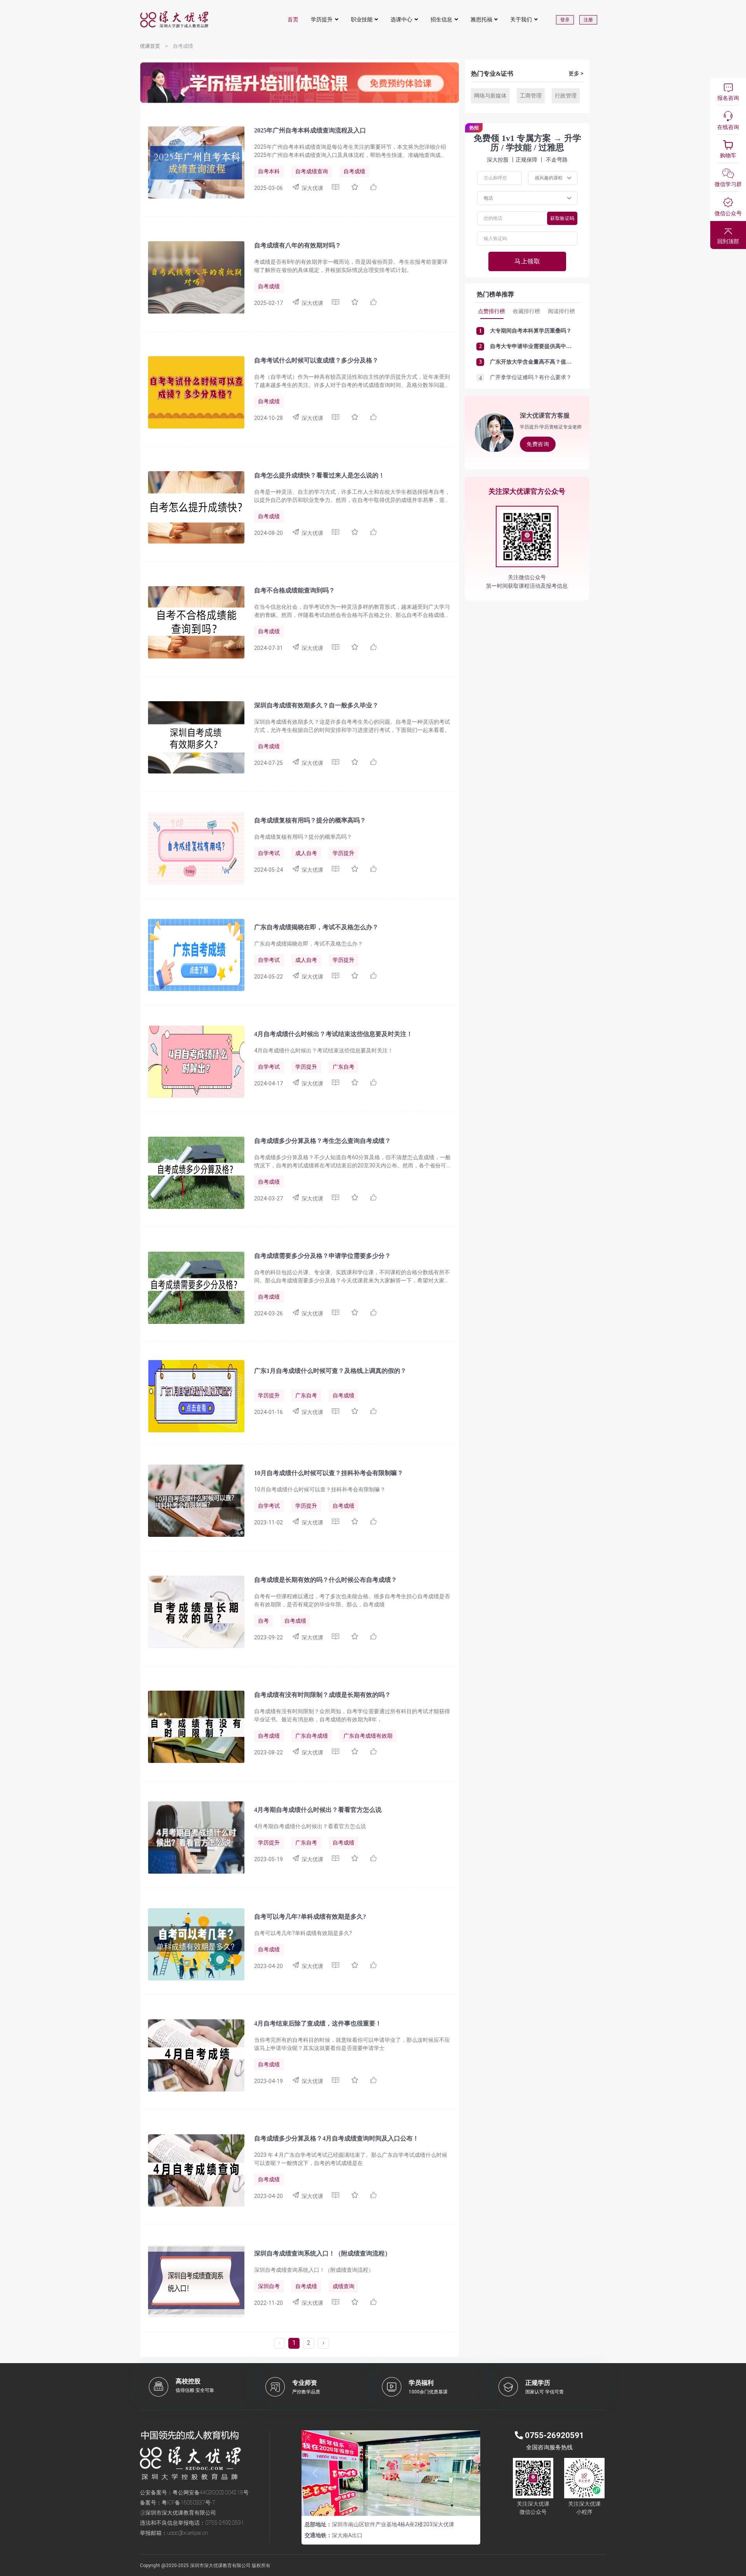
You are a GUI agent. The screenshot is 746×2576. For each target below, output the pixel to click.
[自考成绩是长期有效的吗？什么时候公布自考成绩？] (192, 1611)
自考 (263, 1621)
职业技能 (362, 19)
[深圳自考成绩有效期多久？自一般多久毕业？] (192, 737)
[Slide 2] (391, 2505)
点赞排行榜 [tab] (492, 311)
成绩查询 (343, 2286)
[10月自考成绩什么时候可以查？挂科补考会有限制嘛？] (192, 1500)
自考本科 (269, 171)
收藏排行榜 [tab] (526, 311)
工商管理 (531, 96)
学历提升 (322, 19)
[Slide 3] (405, 2505)
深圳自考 (269, 2286)
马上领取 (527, 261)
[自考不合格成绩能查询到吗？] (192, 622)
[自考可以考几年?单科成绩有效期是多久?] (192, 1944)
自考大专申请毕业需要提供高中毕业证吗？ (542, 346)
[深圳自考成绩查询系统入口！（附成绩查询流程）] (192, 2281)
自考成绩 (354, 171)
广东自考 (343, 1067)
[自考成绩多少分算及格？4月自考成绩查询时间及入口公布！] (192, 2170)
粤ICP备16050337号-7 (188, 2503)
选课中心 (401, 19)
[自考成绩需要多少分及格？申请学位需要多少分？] (192, 1287)
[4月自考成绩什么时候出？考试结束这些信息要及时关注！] (192, 1061)
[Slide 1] (377, 2505)
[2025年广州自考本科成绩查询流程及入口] (192, 162)
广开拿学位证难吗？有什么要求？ (531, 377)
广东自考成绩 (312, 1736)
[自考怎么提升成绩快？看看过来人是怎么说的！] (192, 507)
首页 (293, 19)
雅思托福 (481, 19)
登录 (565, 20)
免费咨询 (538, 444)
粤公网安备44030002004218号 (211, 2492)
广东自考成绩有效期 (368, 1736)
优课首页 (150, 46)
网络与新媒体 (490, 96)
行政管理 (566, 96)
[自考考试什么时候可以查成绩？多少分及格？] (192, 392)
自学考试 (269, 853)
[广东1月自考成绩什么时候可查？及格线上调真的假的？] (192, 1396)
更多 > (576, 73)
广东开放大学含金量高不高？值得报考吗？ (542, 362)
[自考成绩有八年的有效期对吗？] (192, 277)
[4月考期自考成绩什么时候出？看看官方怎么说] (192, 1837)
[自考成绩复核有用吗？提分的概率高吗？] (192, 848)
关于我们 (521, 19)
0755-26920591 (225, 2523)
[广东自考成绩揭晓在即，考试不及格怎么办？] (192, 954)
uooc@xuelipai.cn (187, 2533)
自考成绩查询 (312, 171)
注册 (588, 20)
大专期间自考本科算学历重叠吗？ (531, 331)
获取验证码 (562, 218)
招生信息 (441, 19)
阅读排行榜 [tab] (561, 311)
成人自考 (306, 853)
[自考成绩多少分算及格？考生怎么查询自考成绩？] (192, 1172)
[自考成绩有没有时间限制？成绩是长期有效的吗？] (192, 1726)
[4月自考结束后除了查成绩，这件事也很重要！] (192, 2055)
